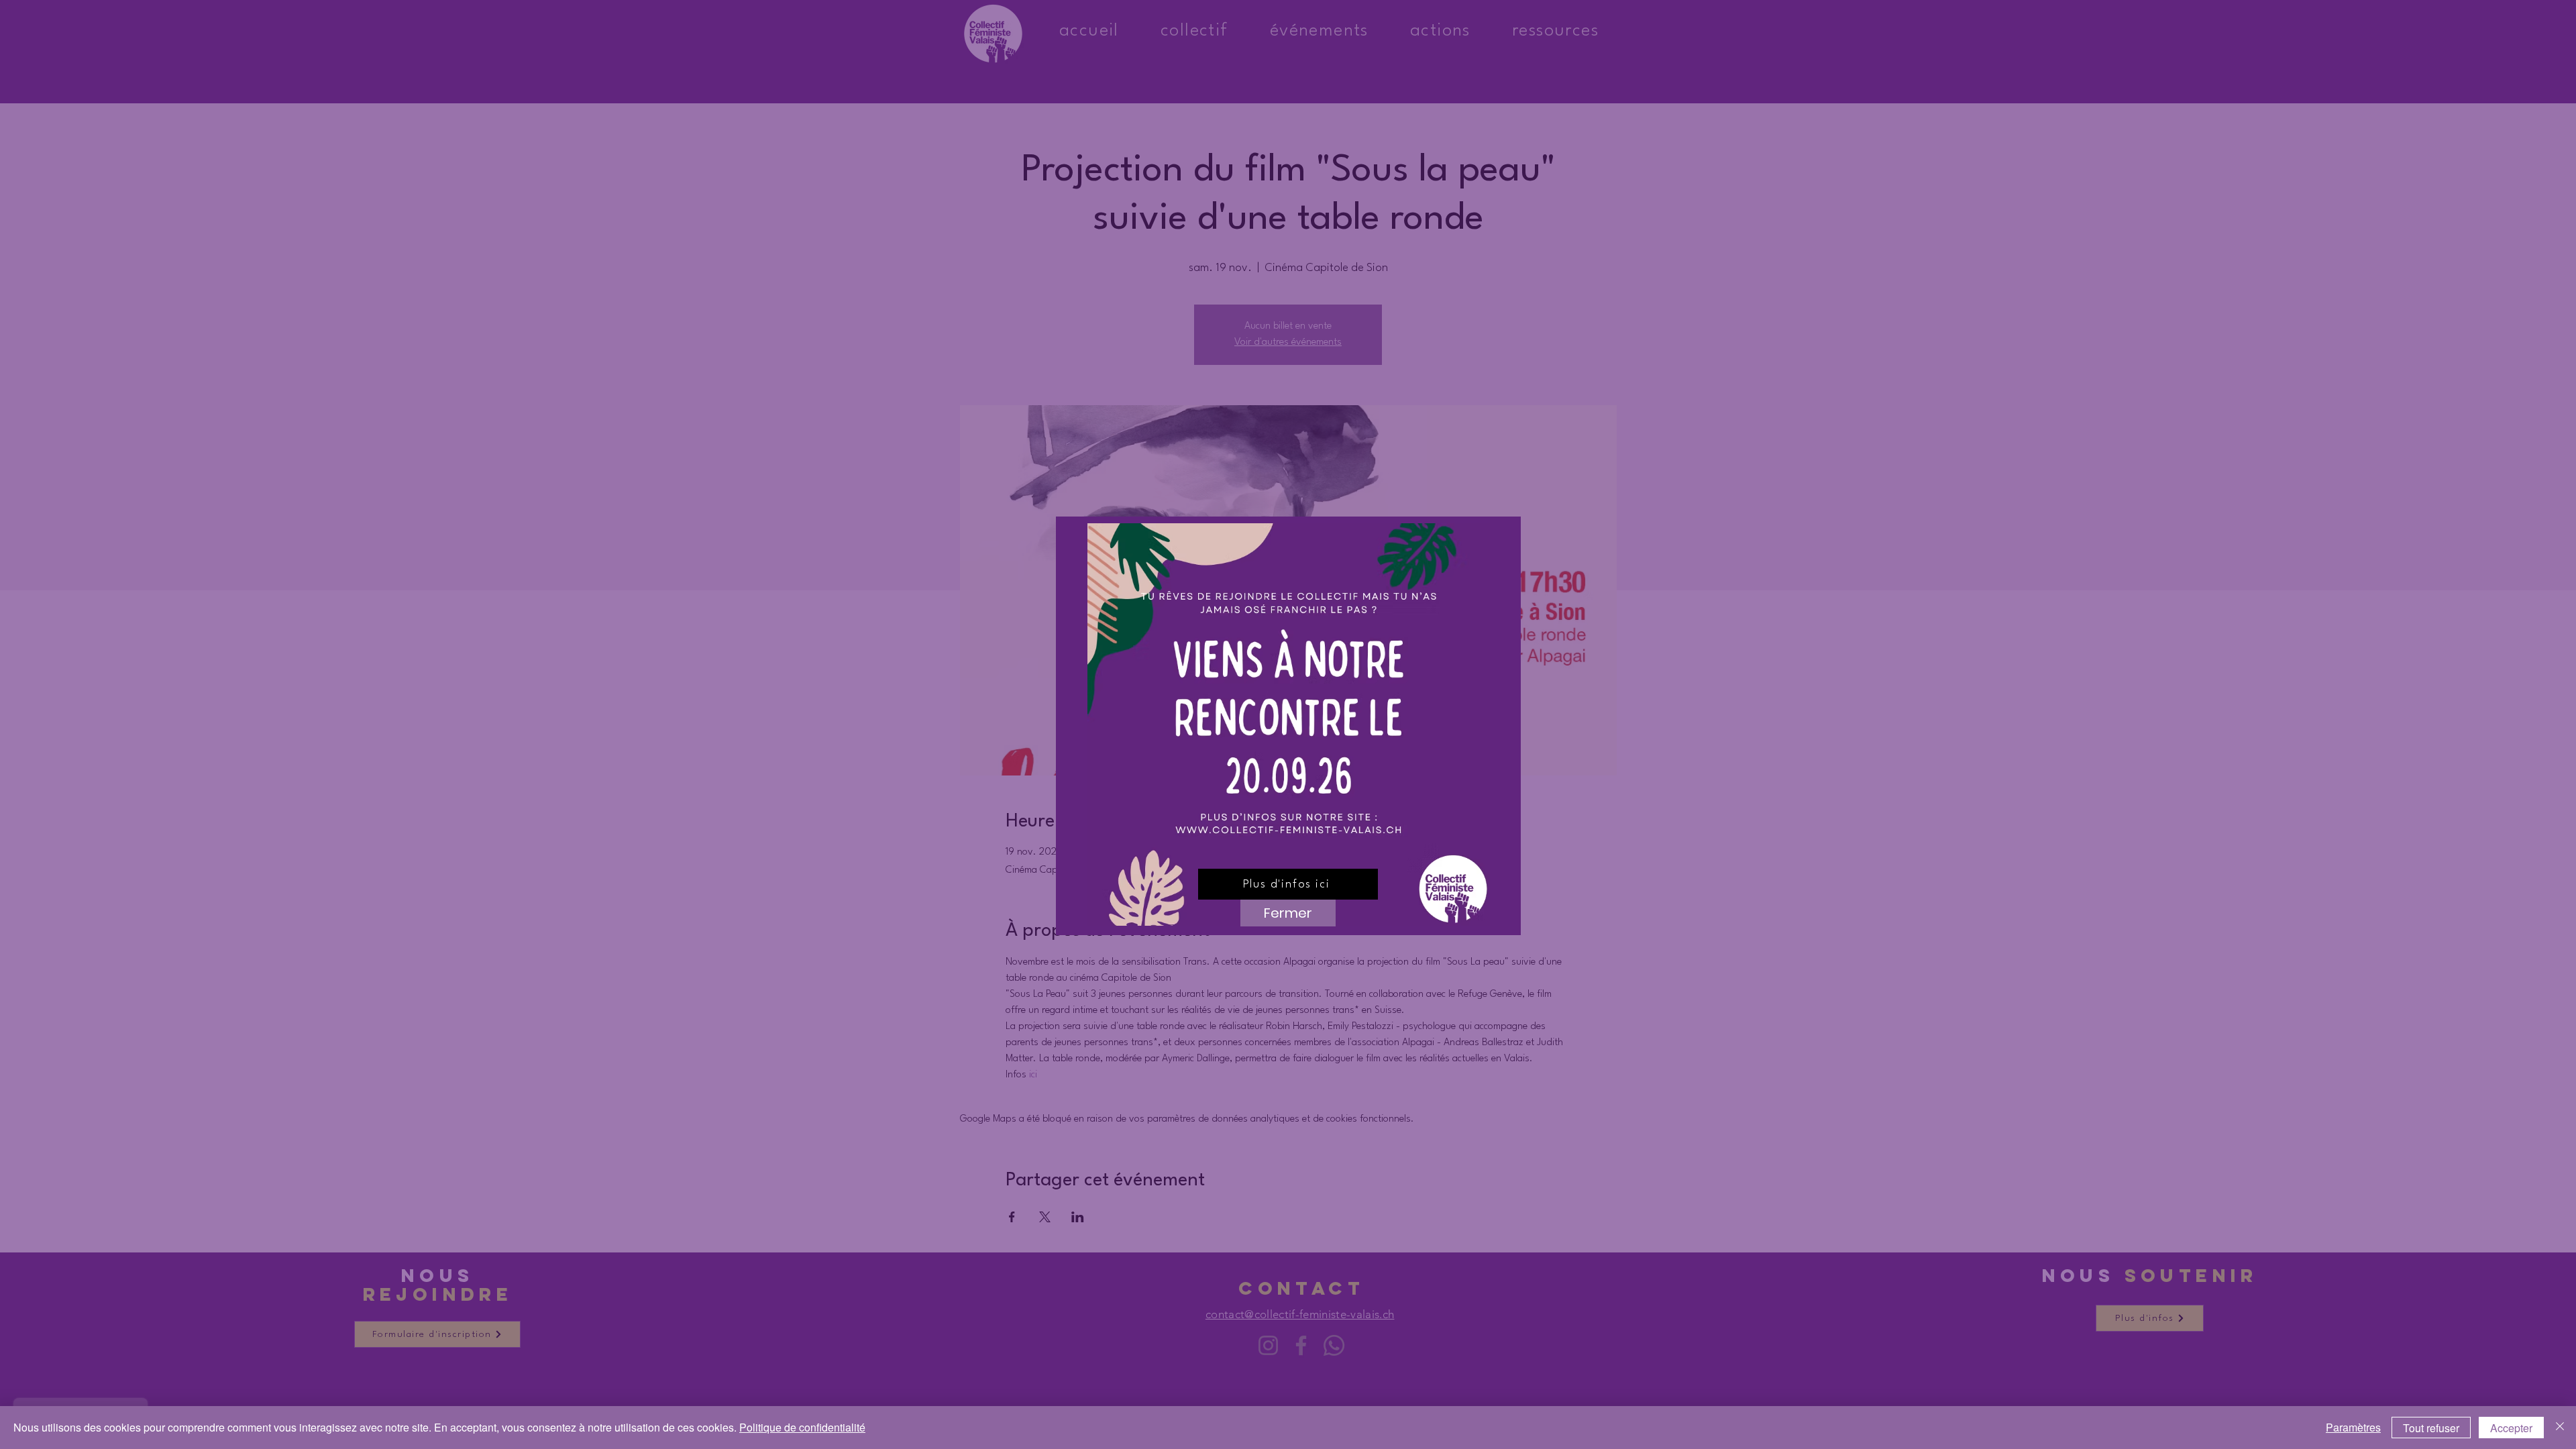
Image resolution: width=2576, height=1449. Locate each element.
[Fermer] (2560, 1428)
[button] (1288, 913)
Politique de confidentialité (802, 1427)
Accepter (2511, 1428)
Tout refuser (2431, 1428)
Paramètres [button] (2353, 1427)
